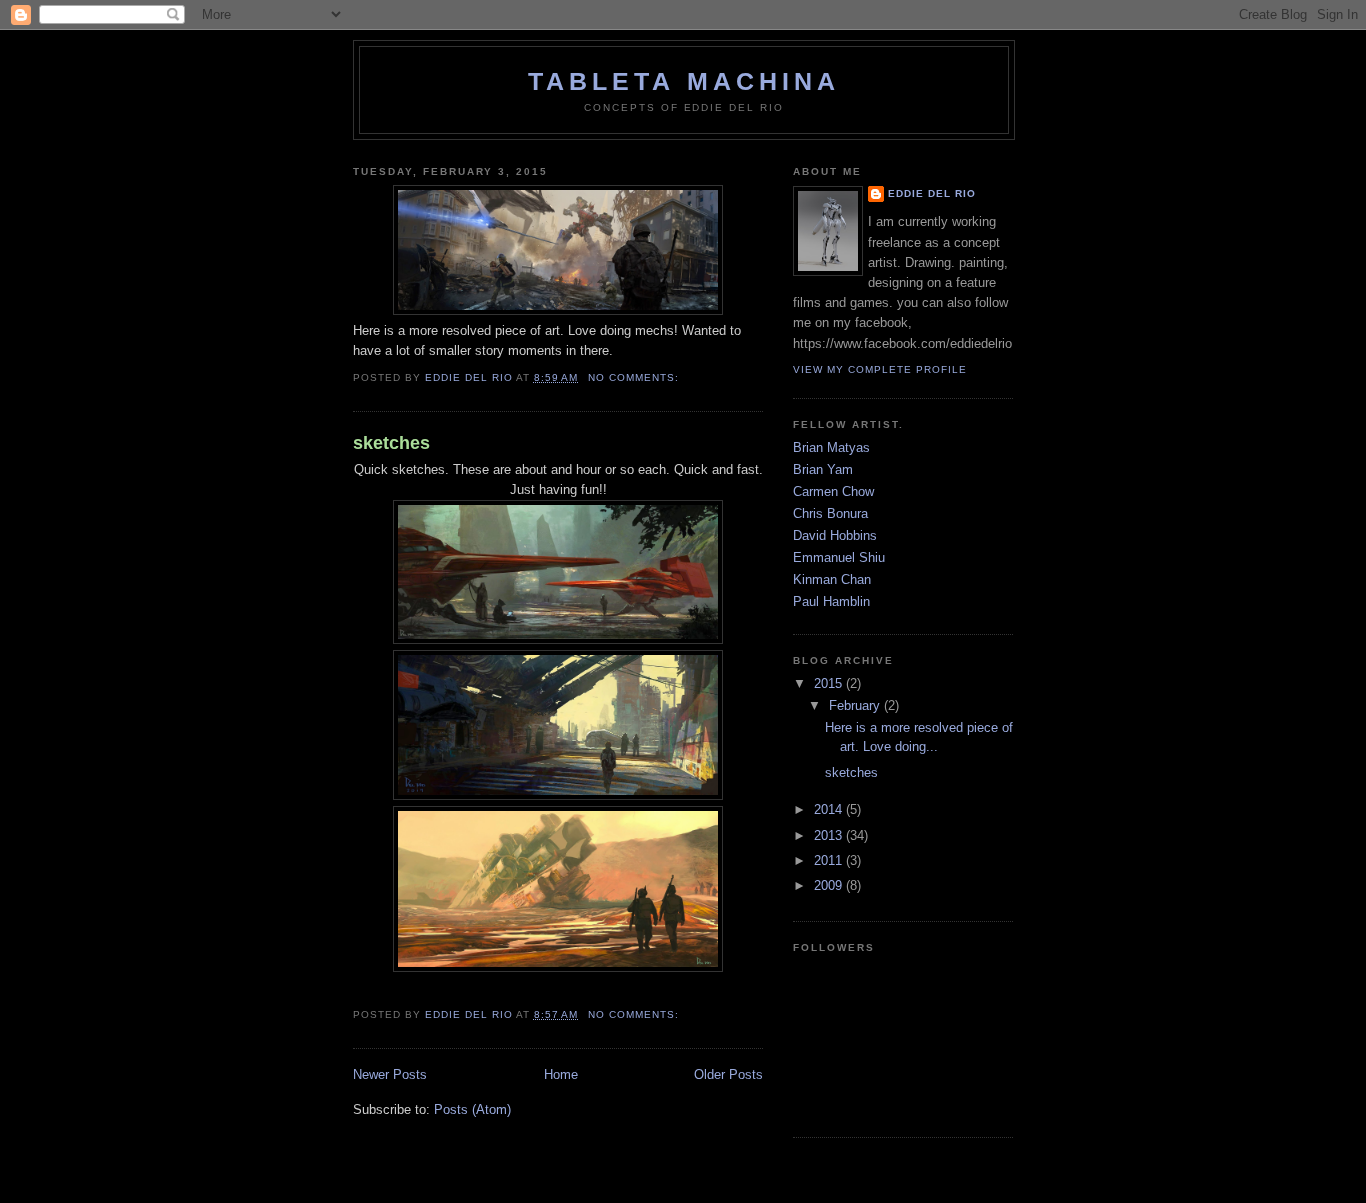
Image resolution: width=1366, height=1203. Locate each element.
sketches (391, 443)
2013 (830, 836)
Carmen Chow (833, 492)
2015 (830, 684)
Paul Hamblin (831, 602)
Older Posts (728, 1075)
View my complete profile (880, 369)
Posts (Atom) (472, 1110)
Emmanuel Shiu (839, 558)
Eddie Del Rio (932, 193)
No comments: (635, 377)
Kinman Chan (832, 580)
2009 (830, 886)
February (856, 706)
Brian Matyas (831, 448)
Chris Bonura (830, 514)
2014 (830, 810)
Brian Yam (823, 470)
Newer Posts (390, 1075)
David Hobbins (835, 536)
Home (561, 1075)
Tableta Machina (684, 81)
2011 (830, 861)
